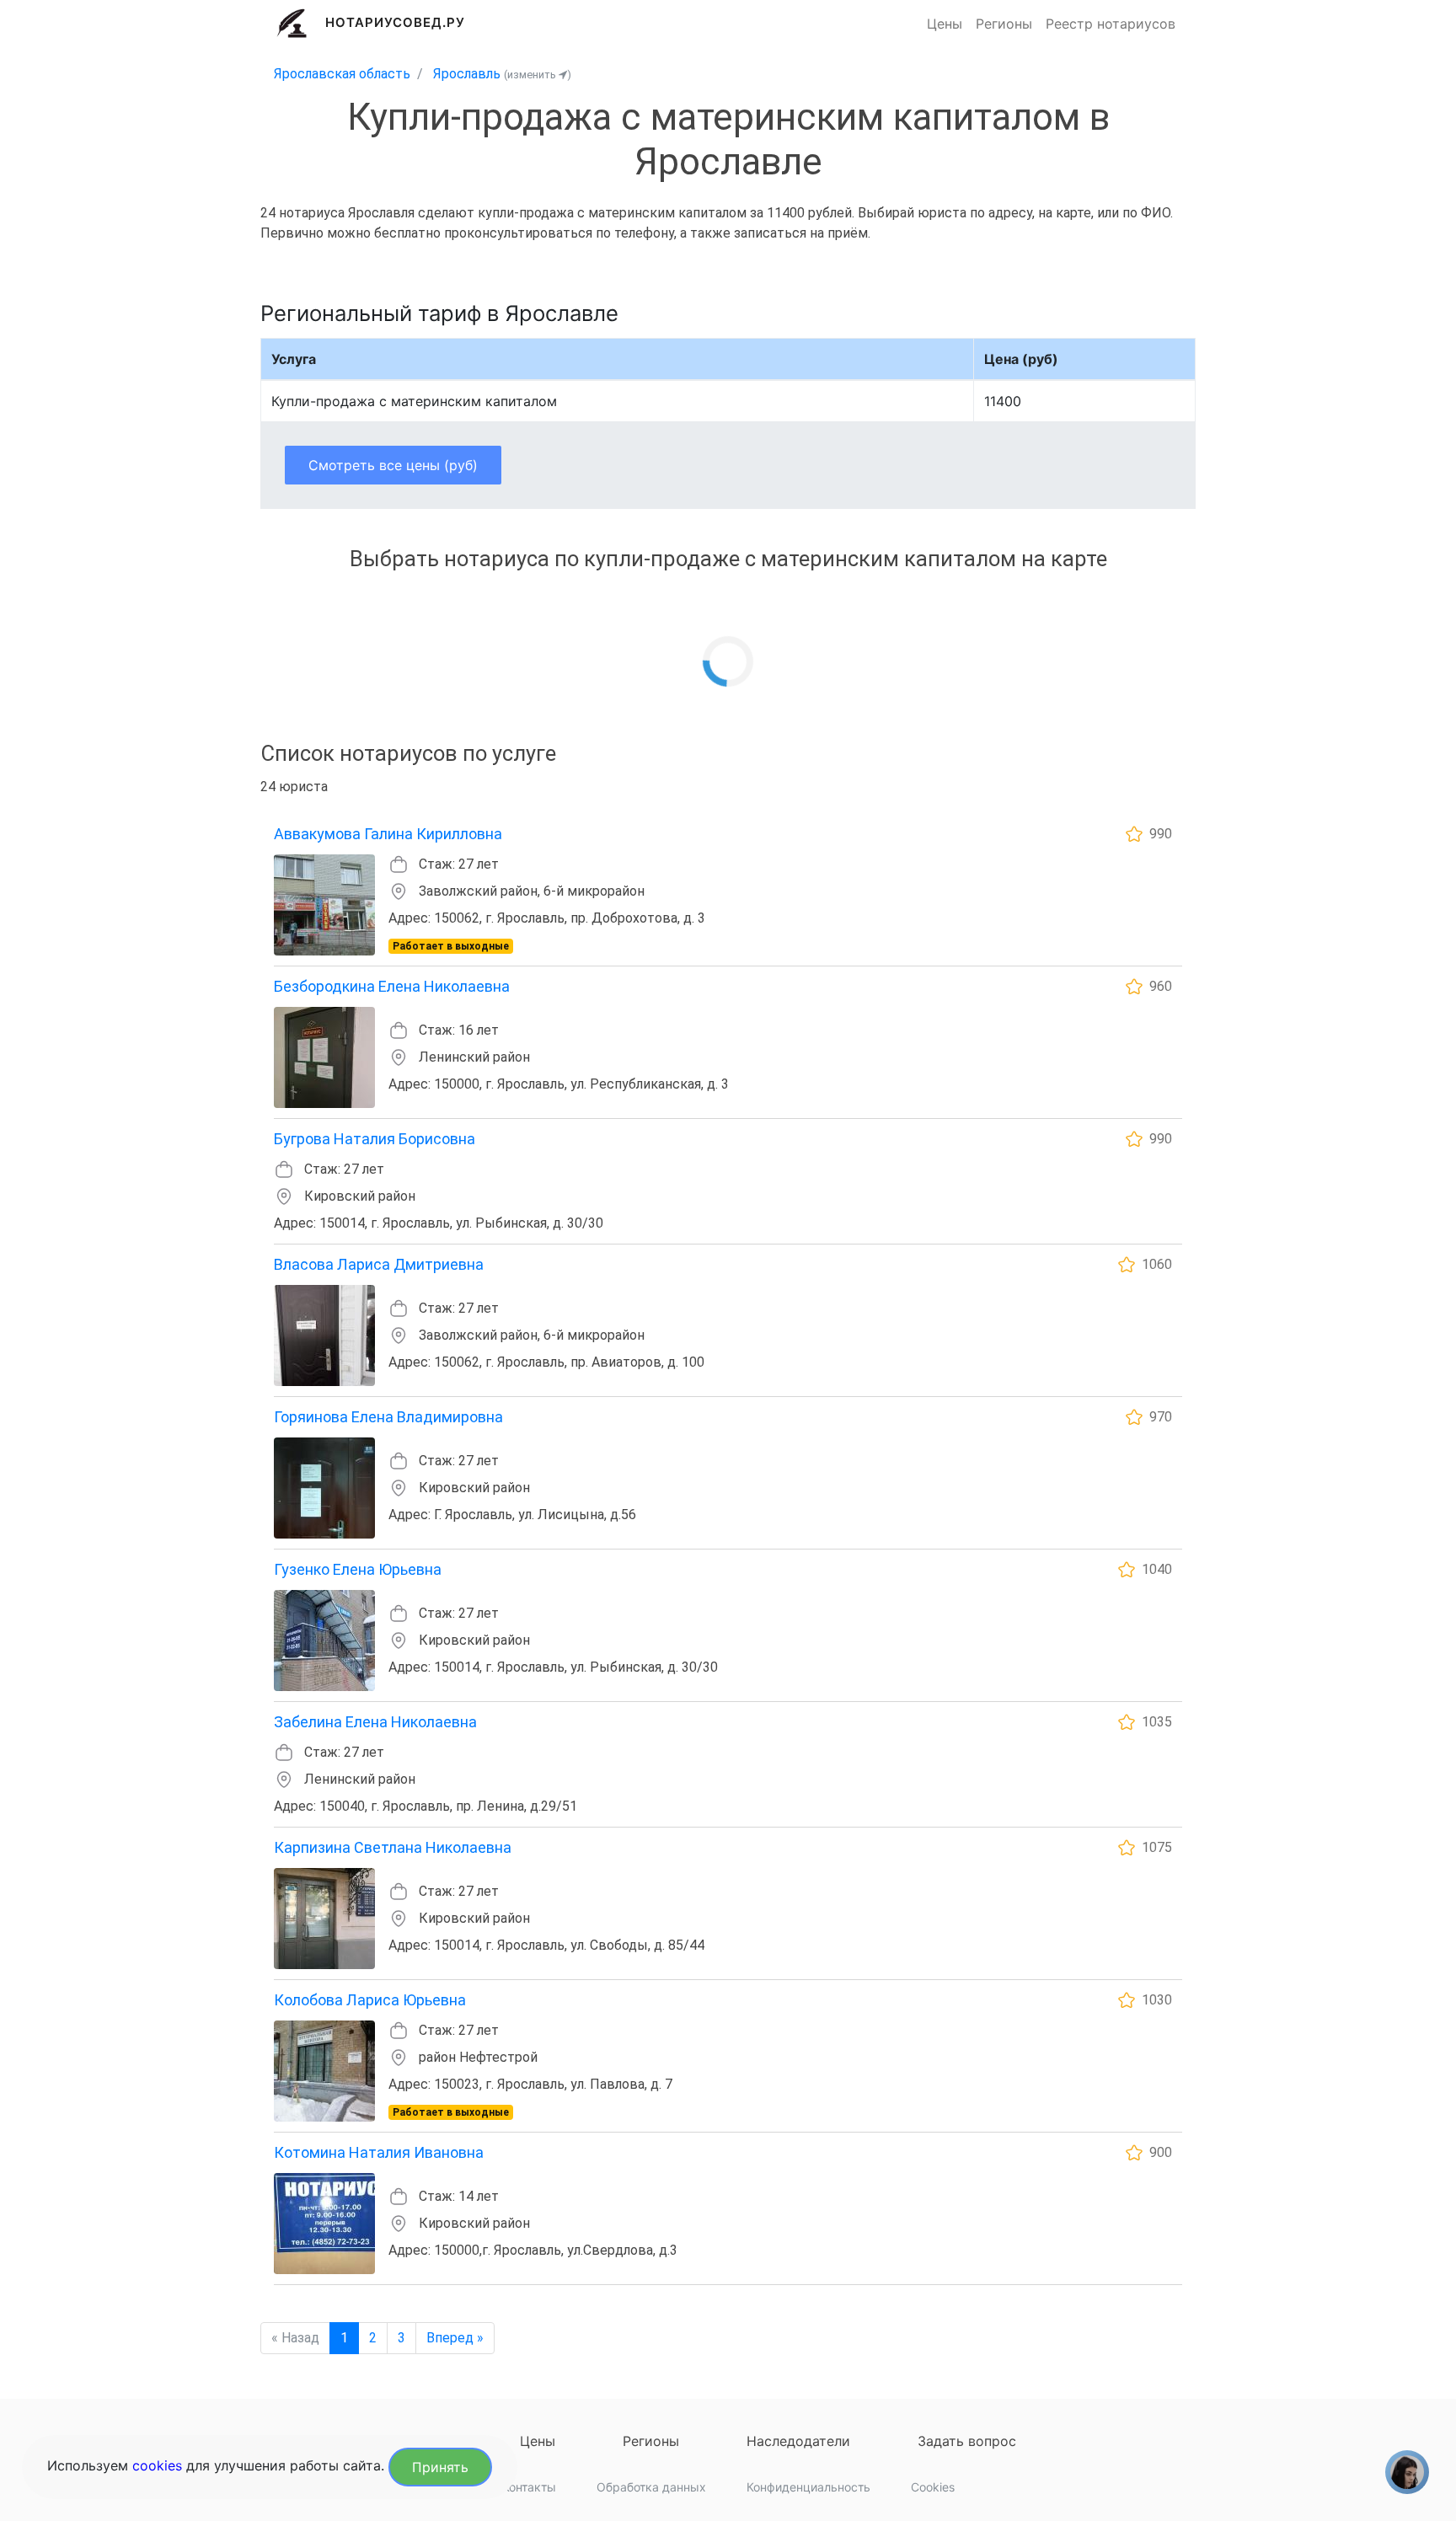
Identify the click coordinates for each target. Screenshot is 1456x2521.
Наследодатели (798, 2441)
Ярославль (467, 74)
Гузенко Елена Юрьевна (358, 1569)
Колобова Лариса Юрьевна (370, 2000)
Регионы (1004, 24)
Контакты (529, 2487)
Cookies (933, 2487)
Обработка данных (651, 2487)
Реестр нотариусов (1111, 24)
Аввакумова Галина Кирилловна (388, 834)
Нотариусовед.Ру (396, 22)
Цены (945, 24)
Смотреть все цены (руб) (393, 465)
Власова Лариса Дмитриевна (379, 1264)
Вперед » (455, 2338)
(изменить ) (538, 75)
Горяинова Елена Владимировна (388, 1417)
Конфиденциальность (808, 2487)
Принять (440, 2467)
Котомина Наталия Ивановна (379, 2152)
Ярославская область (342, 74)
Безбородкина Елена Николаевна (392, 986)
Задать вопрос (967, 2441)
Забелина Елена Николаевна (375, 1722)
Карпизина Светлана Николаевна (393, 1847)
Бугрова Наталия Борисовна (375, 1139)
